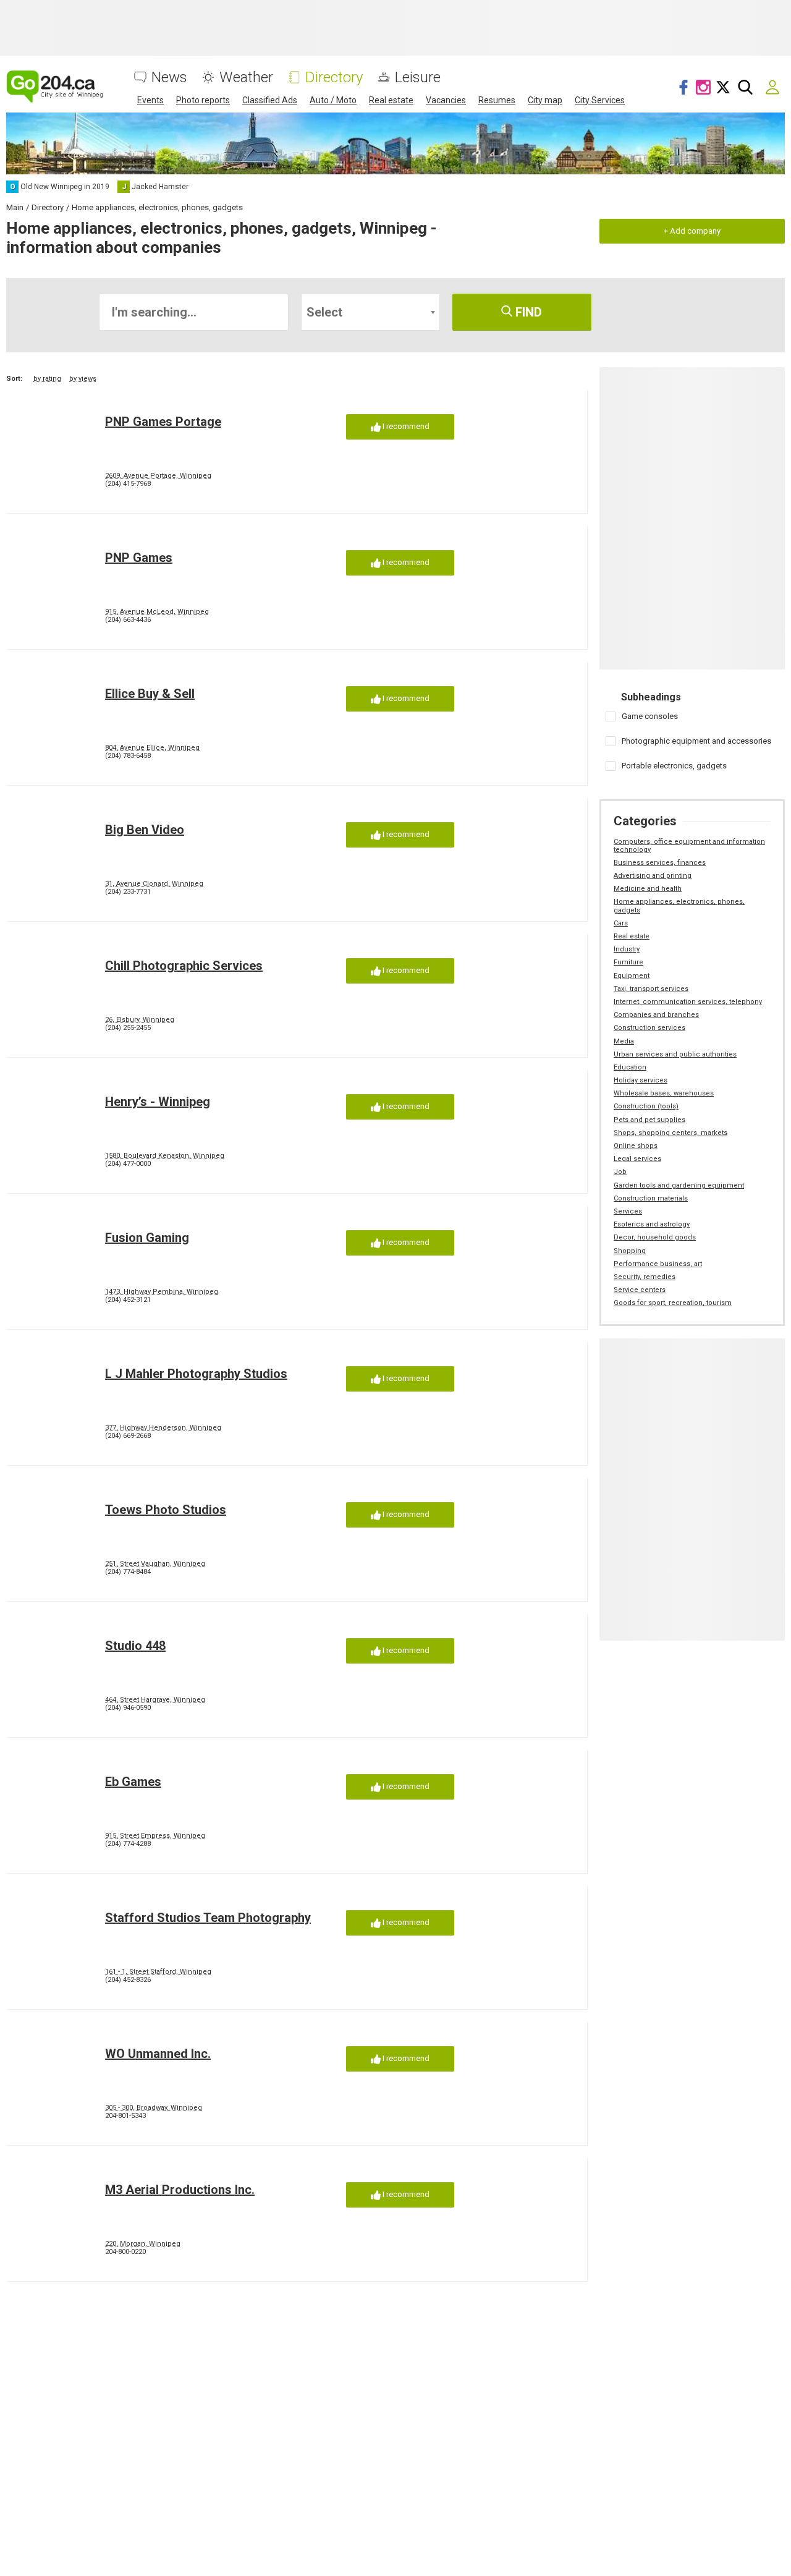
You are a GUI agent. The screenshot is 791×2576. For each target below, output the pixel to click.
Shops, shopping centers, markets (670, 1133)
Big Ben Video (145, 830)
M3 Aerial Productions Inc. (180, 2190)
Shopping (630, 1251)
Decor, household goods (655, 1237)
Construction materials (651, 1198)
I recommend (405, 426)
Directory (334, 78)
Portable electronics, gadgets (674, 766)
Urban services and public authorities (675, 1054)
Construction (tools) (646, 1106)
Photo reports (203, 100)
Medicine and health (648, 889)
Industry (627, 949)
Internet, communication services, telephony (688, 1002)
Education (630, 1067)
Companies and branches (656, 1015)
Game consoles (650, 716)
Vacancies (446, 100)
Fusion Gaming (147, 1238)
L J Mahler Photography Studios (196, 1374)
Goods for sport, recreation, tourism (673, 1303)
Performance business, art (658, 1264)
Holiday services (641, 1080)
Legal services (637, 1159)
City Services (600, 100)
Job (620, 1172)
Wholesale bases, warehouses (664, 1093)
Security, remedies (645, 1277)
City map (545, 100)
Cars (621, 923)
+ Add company (692, 231)
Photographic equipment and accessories (696, 741)
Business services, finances (660, 863)
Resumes (497, 100)
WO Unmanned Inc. (158, 2054)
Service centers (640, 1290)
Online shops (636, 1146)
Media (624, 1041)
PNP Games (139, 558)
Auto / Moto (333, 100)
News (169, 78)
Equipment (632, 976)
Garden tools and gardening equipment (679, 1185)
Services (628, 1211)
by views (83, 379)
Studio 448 (135, 1646)
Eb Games (133, 1782)
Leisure (418, 78)
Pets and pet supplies (649, 1120)
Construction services (649, 1028)
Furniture (628, 962)
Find (527, 312)
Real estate (391, 100)
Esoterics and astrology (652, 1224)
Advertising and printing (653, 876)
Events (150, 100)
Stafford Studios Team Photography (208, 1918)
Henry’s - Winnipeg (158, 1102)
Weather (246, 78)
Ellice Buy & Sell (150, 694)
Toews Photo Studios (166, 1510)
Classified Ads (270, 100)
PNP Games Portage (163, 422)
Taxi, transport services (651, 989)
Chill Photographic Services (184, 966)
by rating (47, 379)
